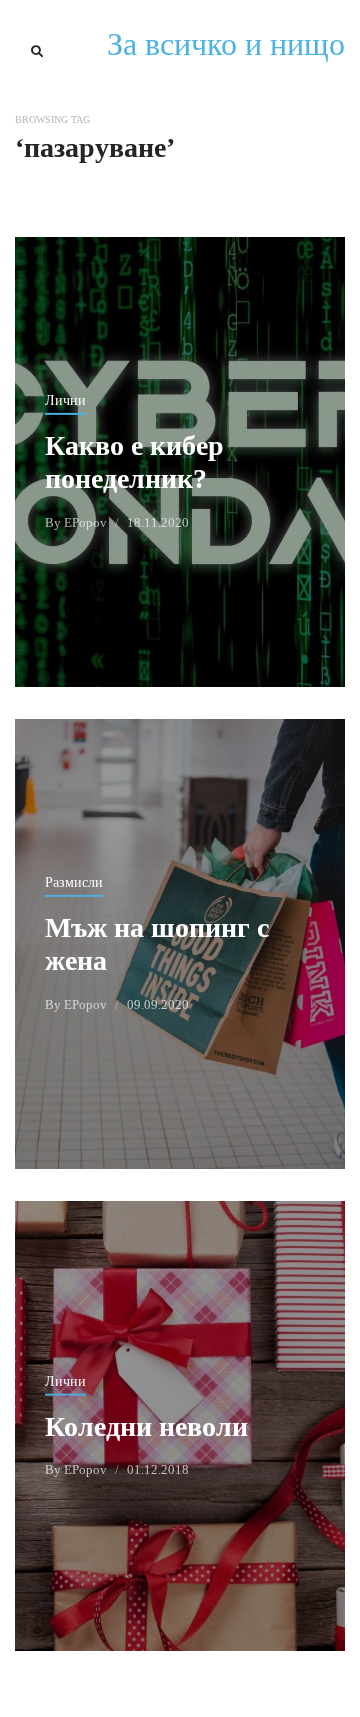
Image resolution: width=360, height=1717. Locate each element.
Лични (65, 400)
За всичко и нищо (226, 44)
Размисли (74, 882)
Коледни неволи (146, 1425)
